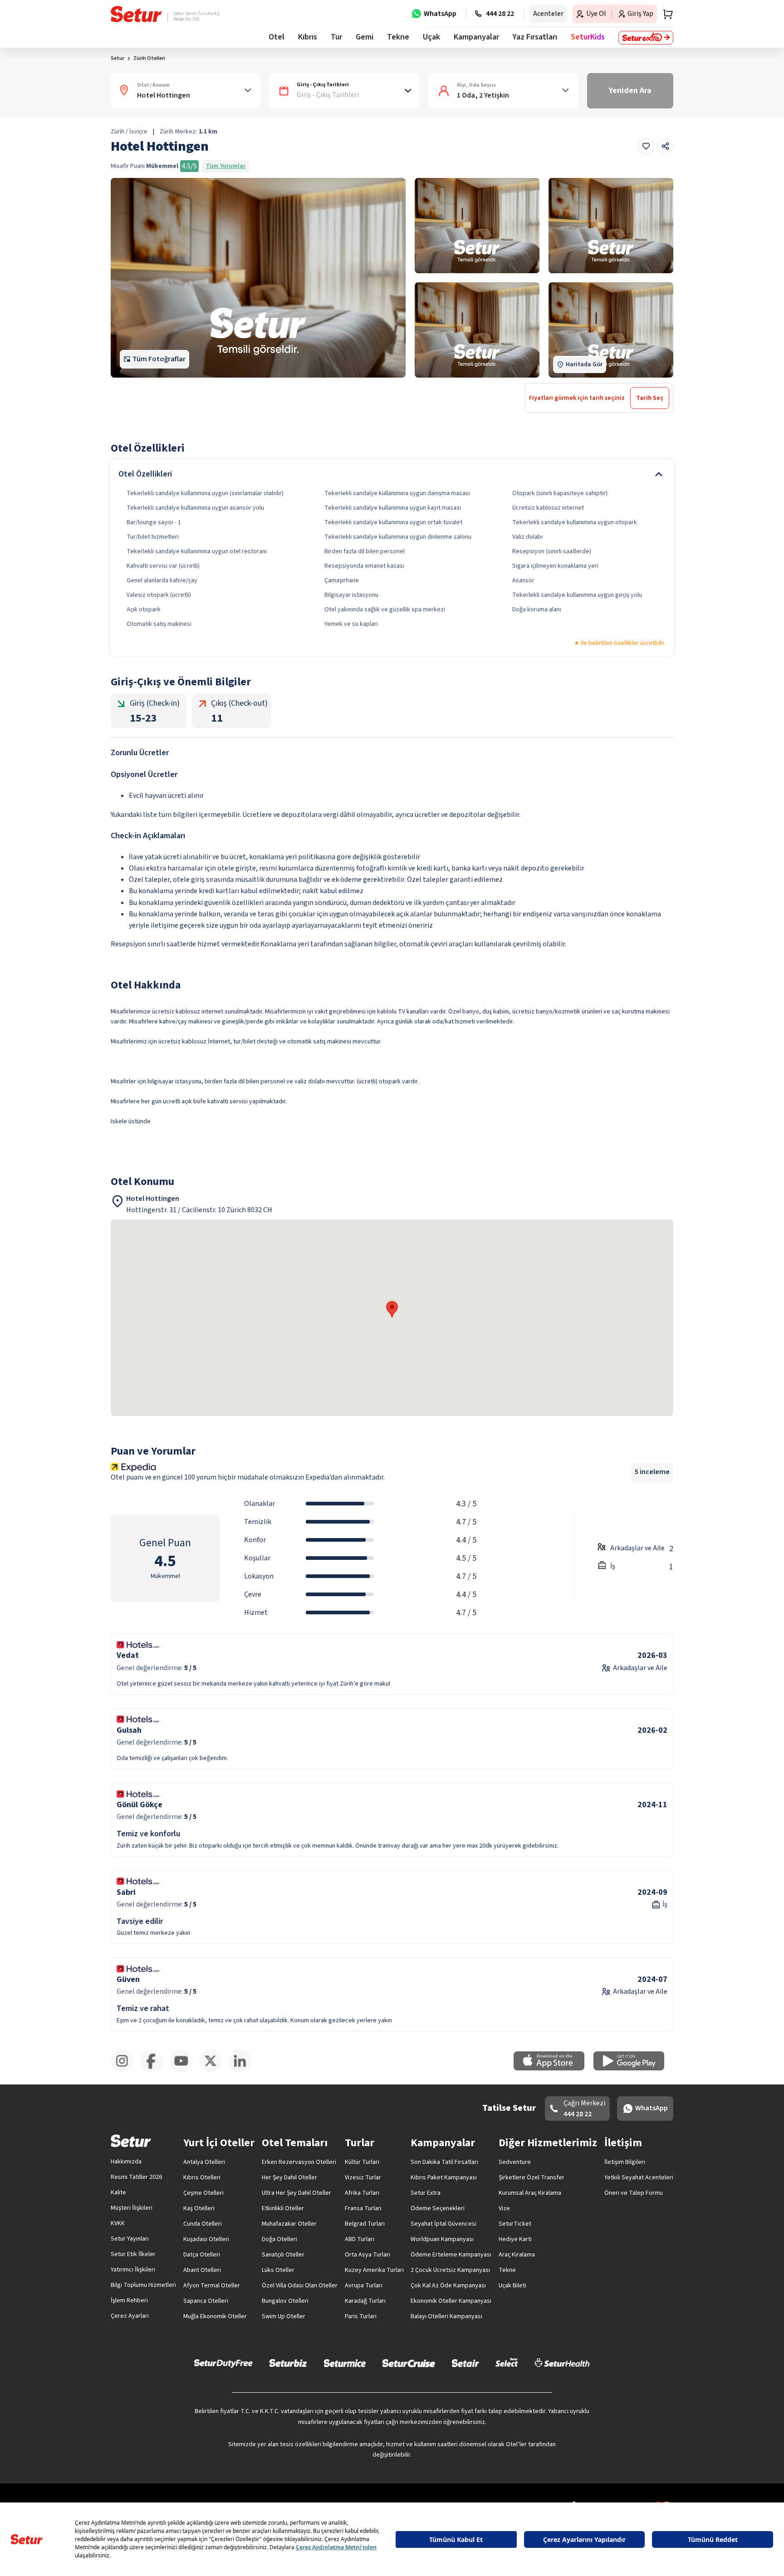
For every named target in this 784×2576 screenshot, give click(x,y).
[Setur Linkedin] (243, 2070)
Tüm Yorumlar (226, 166)
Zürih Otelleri (149, 58)
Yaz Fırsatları (535, 37)
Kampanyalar (476, 37)
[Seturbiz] (288, 2363)
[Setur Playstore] (633, 2069)
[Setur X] (214, 2070)
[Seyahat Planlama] (665, 14)
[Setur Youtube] (184, 2070)
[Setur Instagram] (125, 2070)
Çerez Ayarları (130, 2316)
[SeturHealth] (562, 2363)
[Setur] (136, 14)
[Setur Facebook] (155, 2070)
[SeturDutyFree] (223, 2363)
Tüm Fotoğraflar (159, 359)
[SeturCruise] (409, 2363)
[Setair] (465, 2363)
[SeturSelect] (507, 2363)
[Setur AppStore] (554, 2069)
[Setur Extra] (646, 38)
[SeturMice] (345, 2363)
